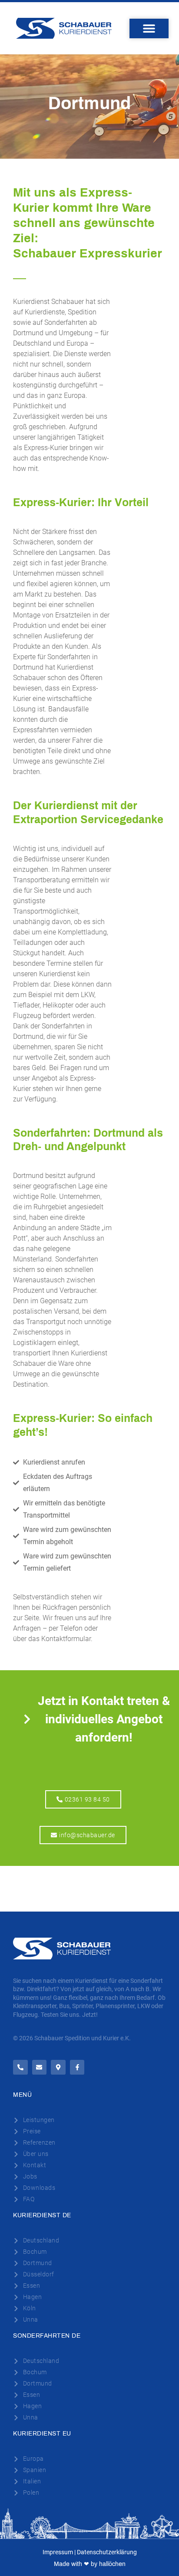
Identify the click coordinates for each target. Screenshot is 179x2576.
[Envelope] (40, 2067)
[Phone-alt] (20, 2067)
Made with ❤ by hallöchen (90, 2564)
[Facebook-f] (77, 2067)
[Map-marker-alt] (58, 2067)
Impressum (58, 2552)
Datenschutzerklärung (107, 2552)
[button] (149, 28)
